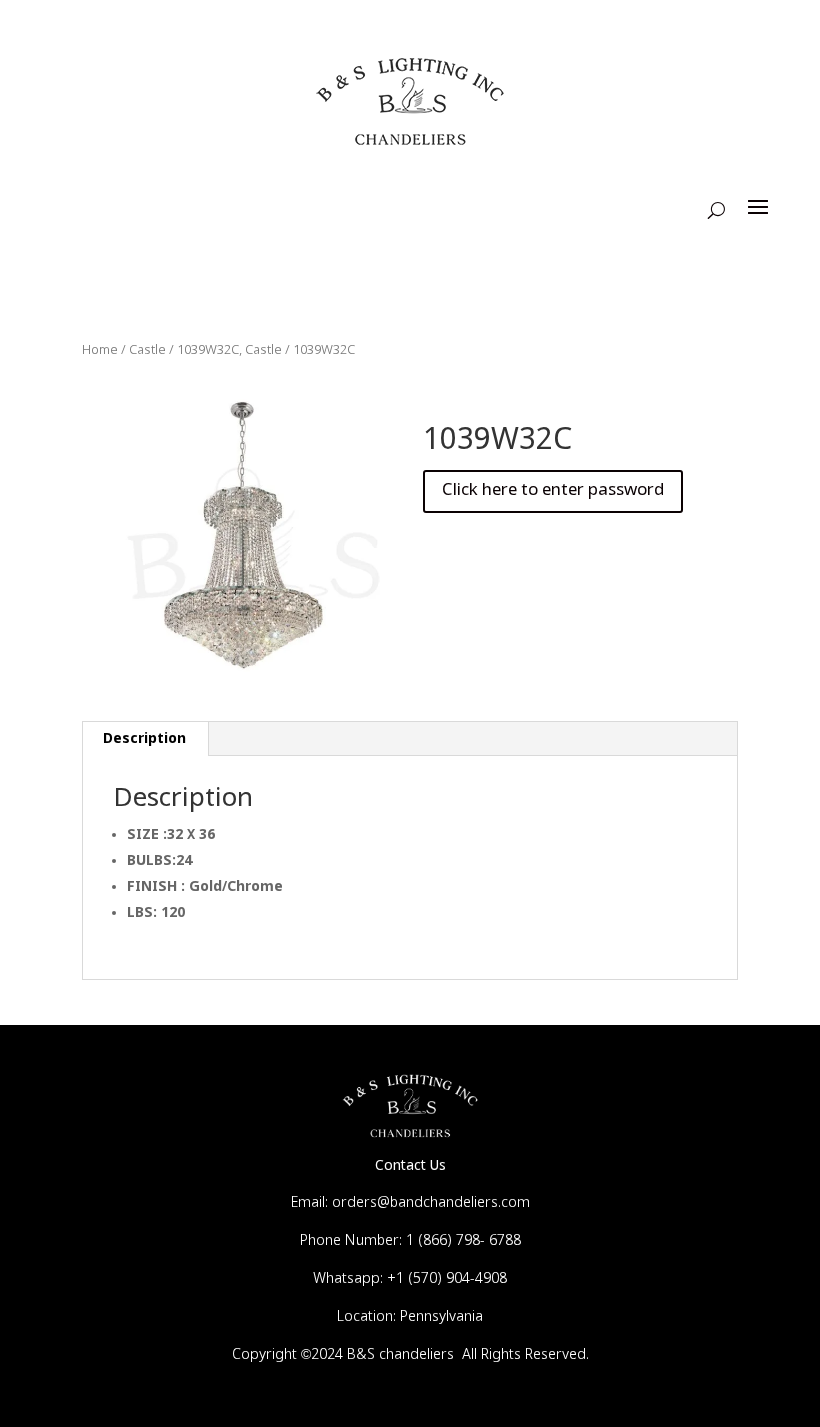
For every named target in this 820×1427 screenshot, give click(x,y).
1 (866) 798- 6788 (463, 1241)
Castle (147, 350)
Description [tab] (144, 739)
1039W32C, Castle (229, 350)
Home (100, 350)
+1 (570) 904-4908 (447, 1279)
